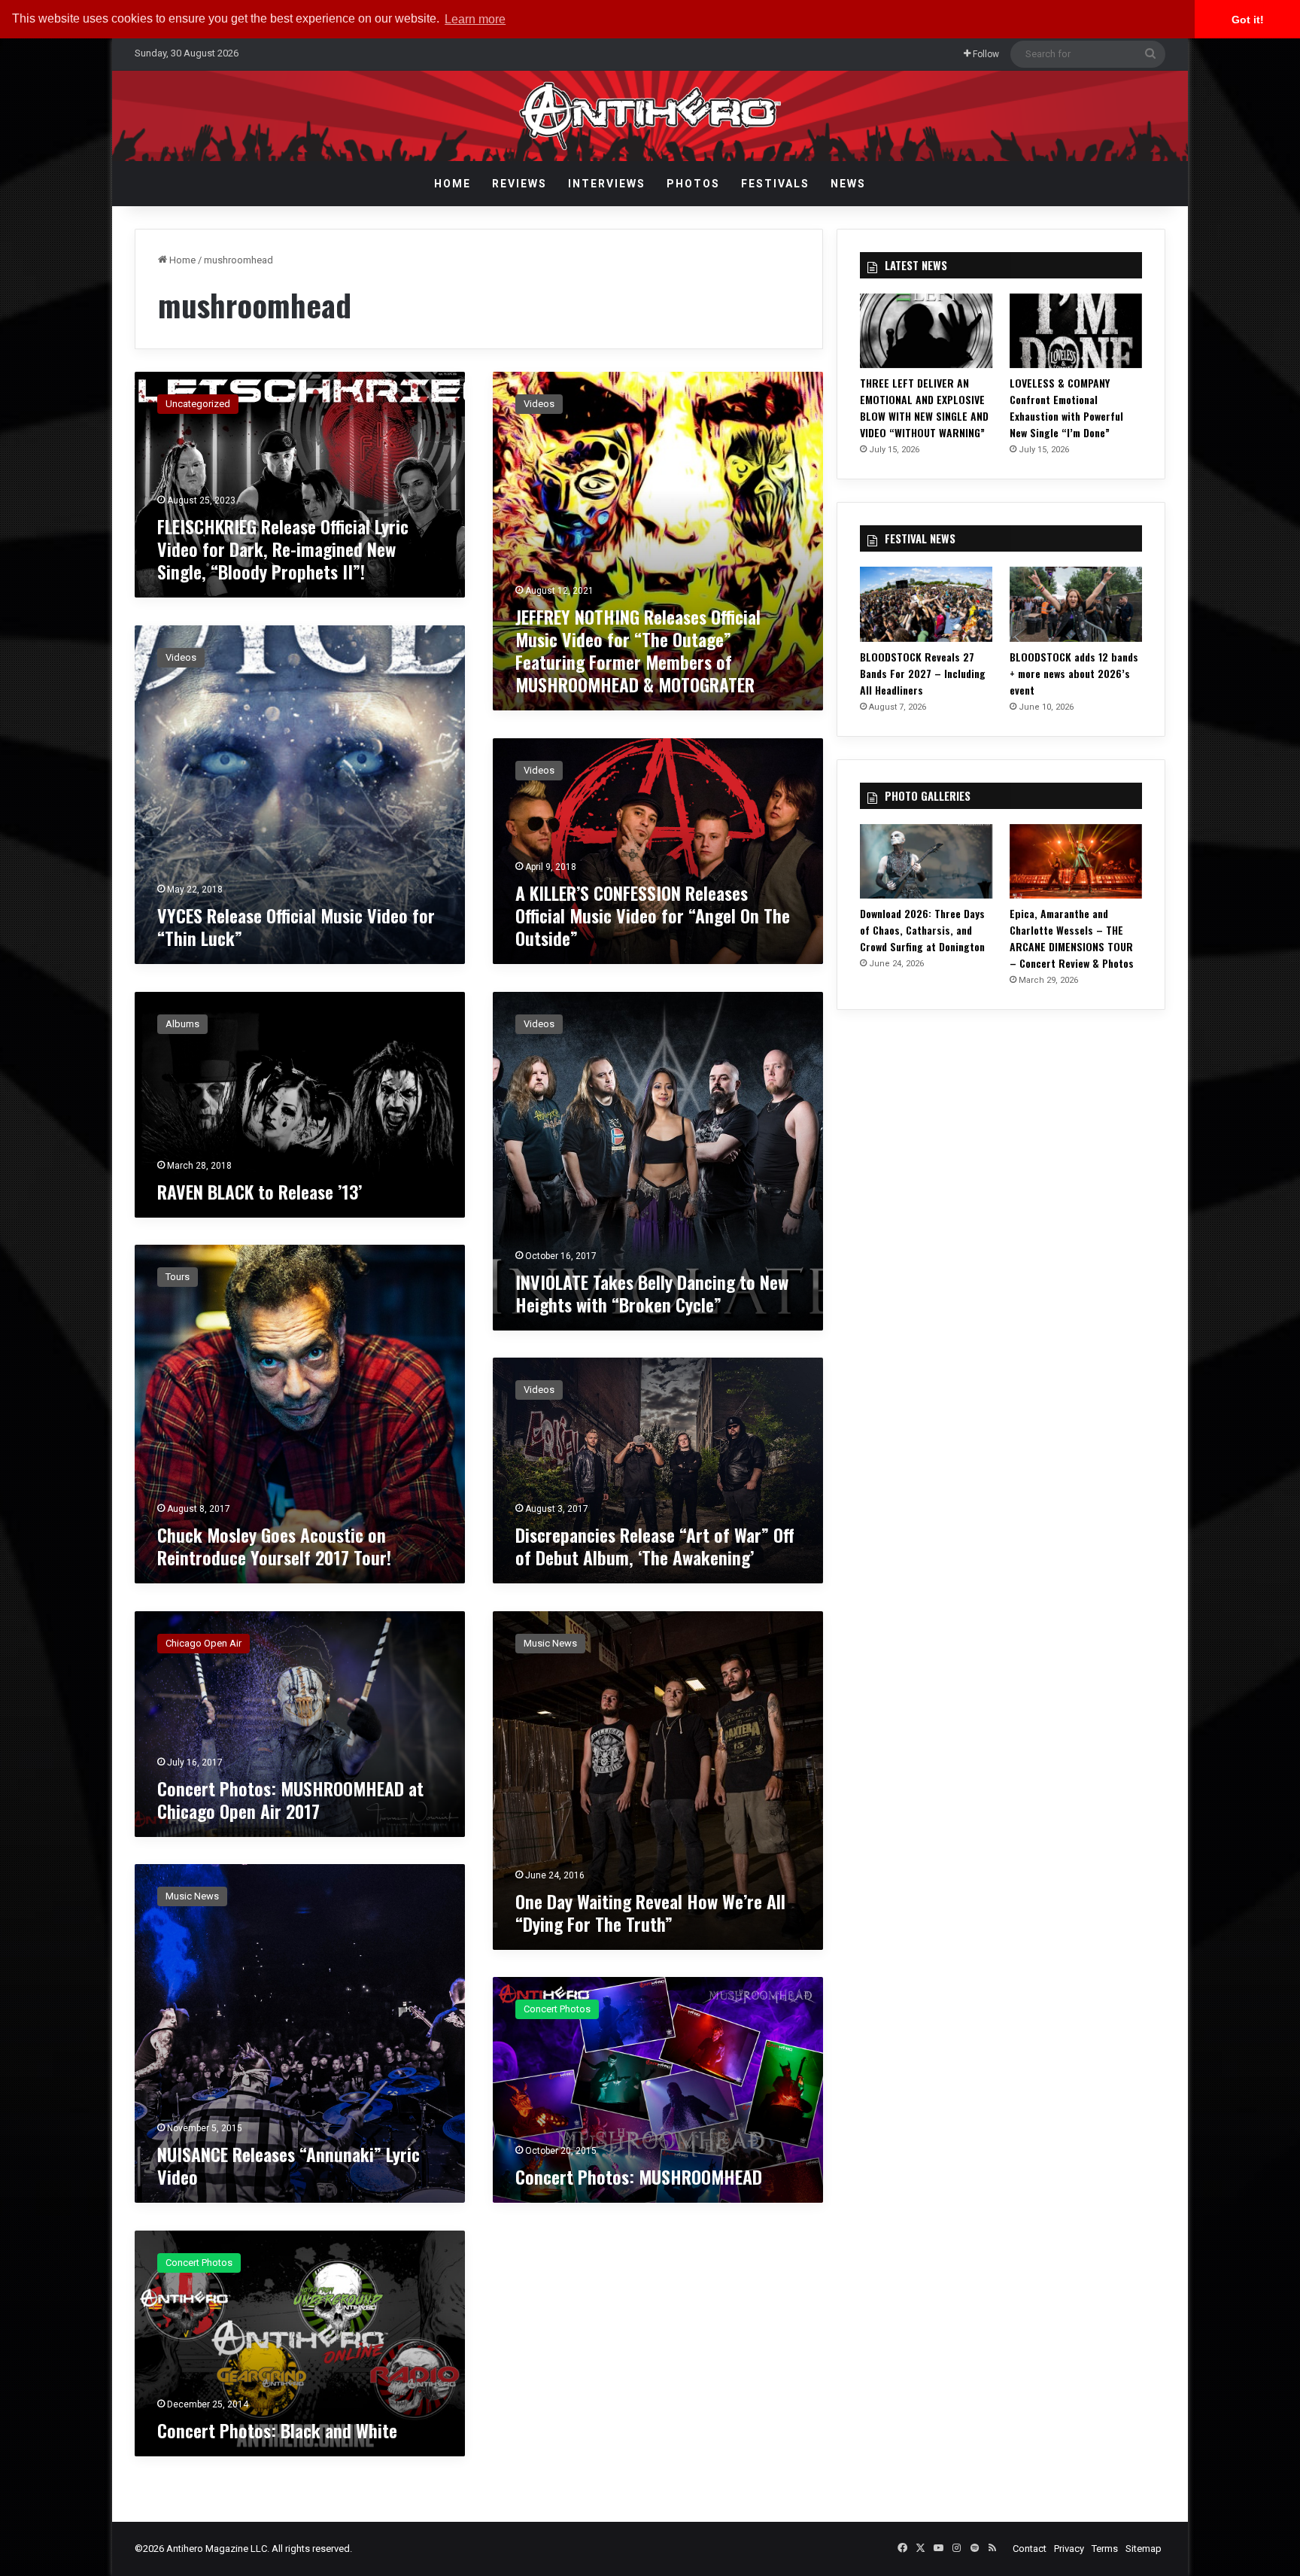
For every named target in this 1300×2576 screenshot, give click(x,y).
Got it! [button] (1248, 20)
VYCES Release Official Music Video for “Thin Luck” (296, 926)
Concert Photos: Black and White (277, 2430)
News (848, 184)
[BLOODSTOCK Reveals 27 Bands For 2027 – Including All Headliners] (926, 604)
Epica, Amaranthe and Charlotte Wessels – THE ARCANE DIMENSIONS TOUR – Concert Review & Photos (1072, 938)
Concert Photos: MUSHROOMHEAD (639, 2176)
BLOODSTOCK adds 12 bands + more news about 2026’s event (1074, 673)
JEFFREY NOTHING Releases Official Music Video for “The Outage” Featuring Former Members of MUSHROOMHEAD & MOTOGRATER (638, 650)
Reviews (519, 184)
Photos (693, 184)
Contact (1030, 2549)
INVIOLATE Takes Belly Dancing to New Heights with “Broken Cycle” (652, 1293)
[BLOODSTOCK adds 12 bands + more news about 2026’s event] (1076, 604)
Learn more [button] (475, 19)
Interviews (607, 184)
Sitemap (1144, 2549)
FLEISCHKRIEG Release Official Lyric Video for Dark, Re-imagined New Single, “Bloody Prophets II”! (283, 549)
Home (453, 184)
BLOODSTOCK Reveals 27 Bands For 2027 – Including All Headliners (923, 673)
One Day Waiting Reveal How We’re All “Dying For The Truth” (650, 1912)
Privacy (1069, 2549)
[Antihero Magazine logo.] (650, 116)
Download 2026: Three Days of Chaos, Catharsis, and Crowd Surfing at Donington (922, 930)
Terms (1105, 2549)
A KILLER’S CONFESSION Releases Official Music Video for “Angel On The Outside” (653, 915)
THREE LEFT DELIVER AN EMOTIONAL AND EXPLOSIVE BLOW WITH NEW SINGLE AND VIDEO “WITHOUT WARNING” (924, 408)
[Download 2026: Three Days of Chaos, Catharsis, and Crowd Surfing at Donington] (926, 861)
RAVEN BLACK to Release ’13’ (260, 1191)
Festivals (775, 184)
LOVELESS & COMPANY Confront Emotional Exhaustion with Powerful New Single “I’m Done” (1066, 408)
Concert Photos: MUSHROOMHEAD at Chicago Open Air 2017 (290, 1799)
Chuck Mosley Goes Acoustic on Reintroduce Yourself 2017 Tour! (274, 1546)
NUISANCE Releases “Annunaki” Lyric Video (289, 2165)
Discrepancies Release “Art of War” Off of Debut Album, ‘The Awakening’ (655, 1546)
